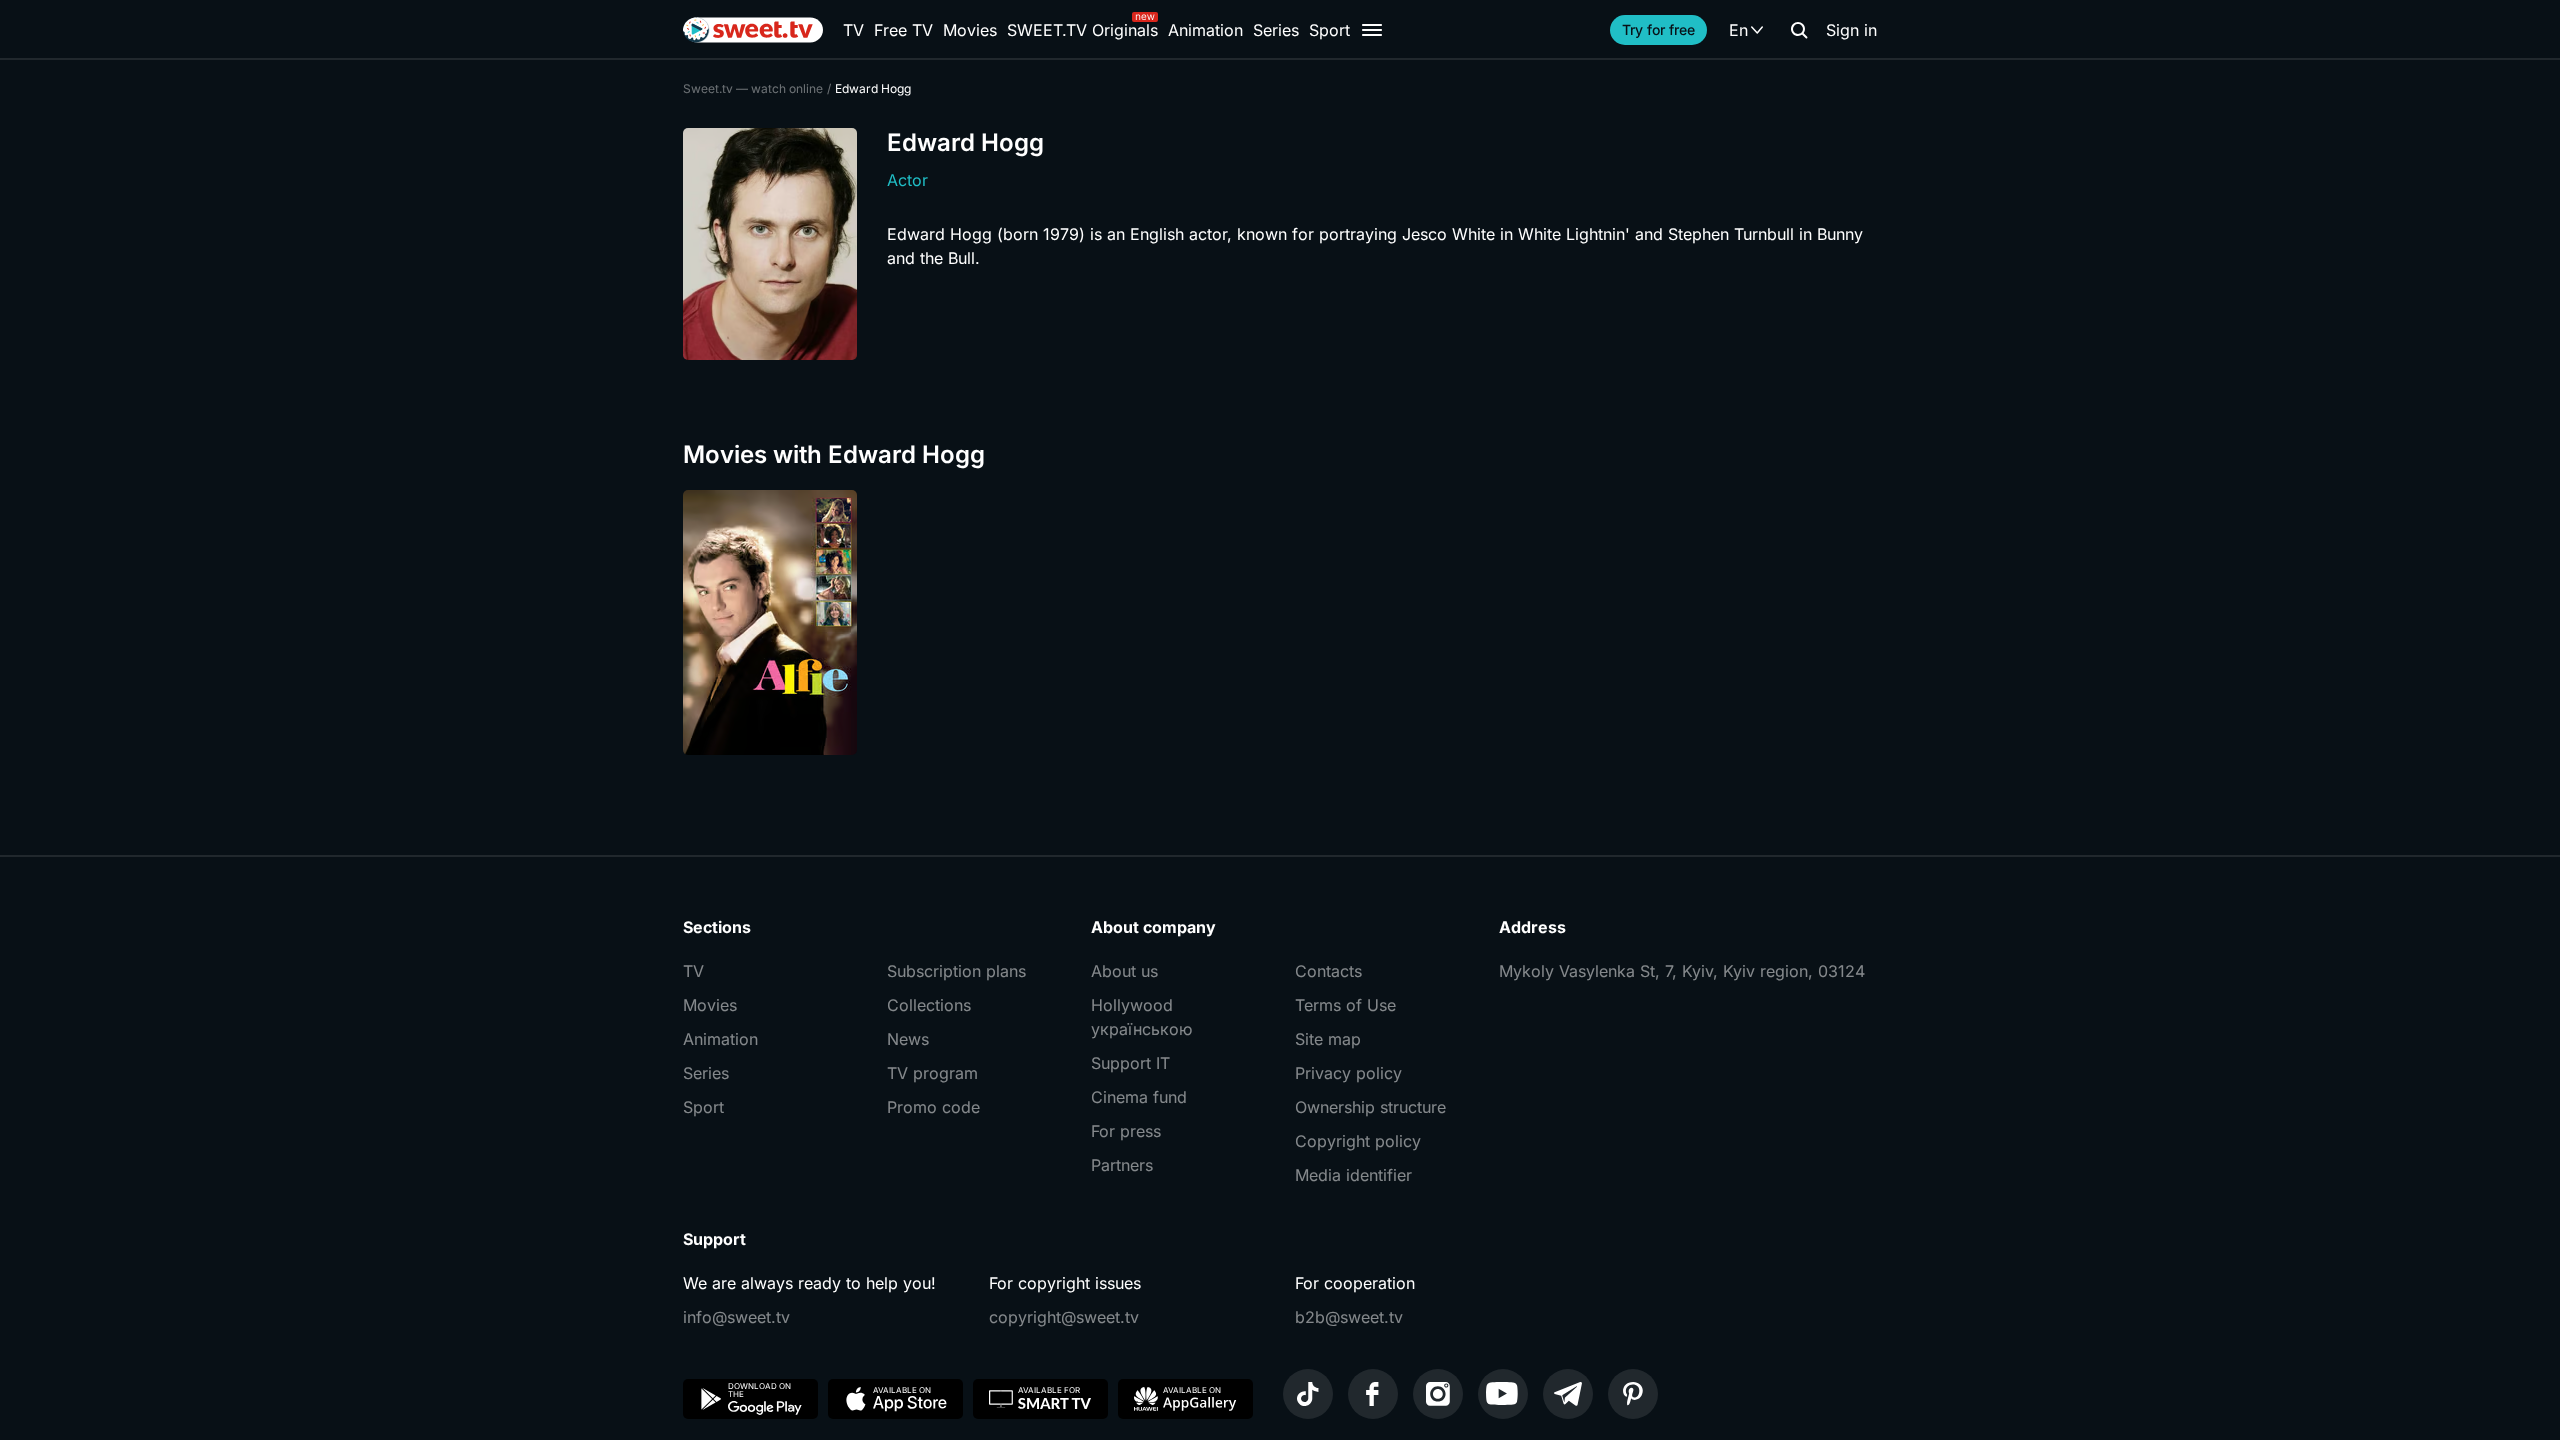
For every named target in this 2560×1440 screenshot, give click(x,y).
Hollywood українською (1141, 1017)
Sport (1329, 30)
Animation (1205, 30)
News (908, 1039)
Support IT (1130, 1063)
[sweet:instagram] (1438, 1394)
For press (1126, 1131)
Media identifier (1353, 1175)
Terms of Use (1345, 1005)
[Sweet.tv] (753, 30)
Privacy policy (1348, 1073)
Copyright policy (1358, 1141)
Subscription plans (956, 971)
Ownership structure (1370, 1107)
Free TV (903, 30)
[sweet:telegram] (1568, 1394)
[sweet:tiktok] (1308, 1394)
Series (1276, 30)
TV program (932, 1073)
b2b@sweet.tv (1349, 1317)
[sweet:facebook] (1373, 1394)
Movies (970, 30)
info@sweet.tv (736, 1317)
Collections (929, 1005)
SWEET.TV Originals (1082, 30)
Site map (1328, 1039)
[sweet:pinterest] (1633, 1394)
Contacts (1328, 971)
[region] (1280, 622)
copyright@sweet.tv (1064, 1317)
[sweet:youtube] (1503, 1394)
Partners (1122, 1165)
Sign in (1851, 30)
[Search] (1799, 30)
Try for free (1658, 29)
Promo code (933, 1107)
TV (853, 30)
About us (1124, 971)
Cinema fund (1139, 1097)
